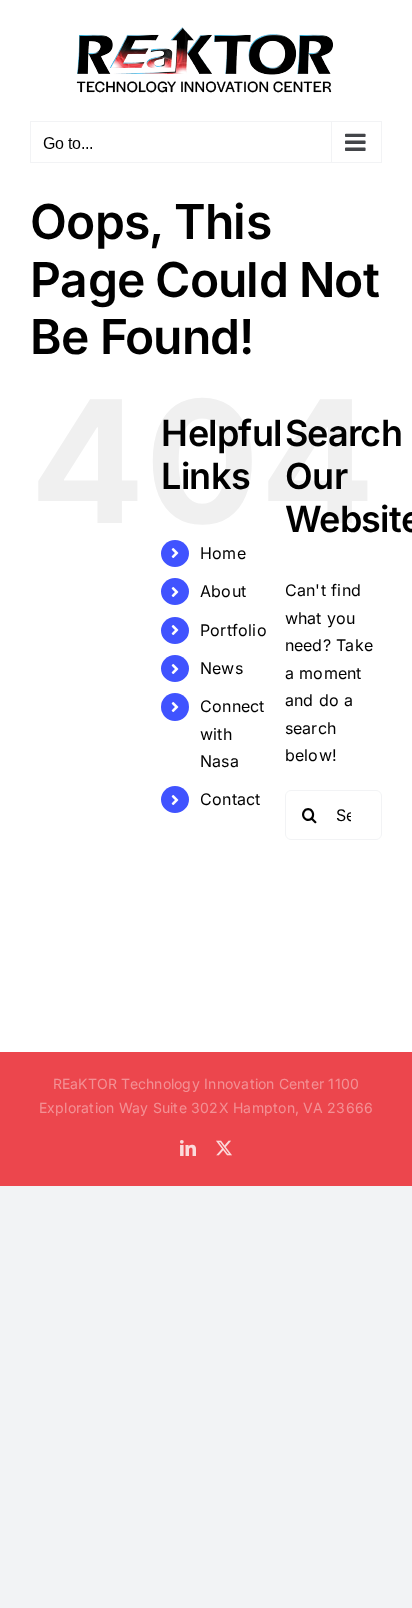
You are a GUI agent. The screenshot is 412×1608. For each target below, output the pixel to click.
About (223, 591)
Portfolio (233, 630)
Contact (230, 799)
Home (223, 553)
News (221, 668)
